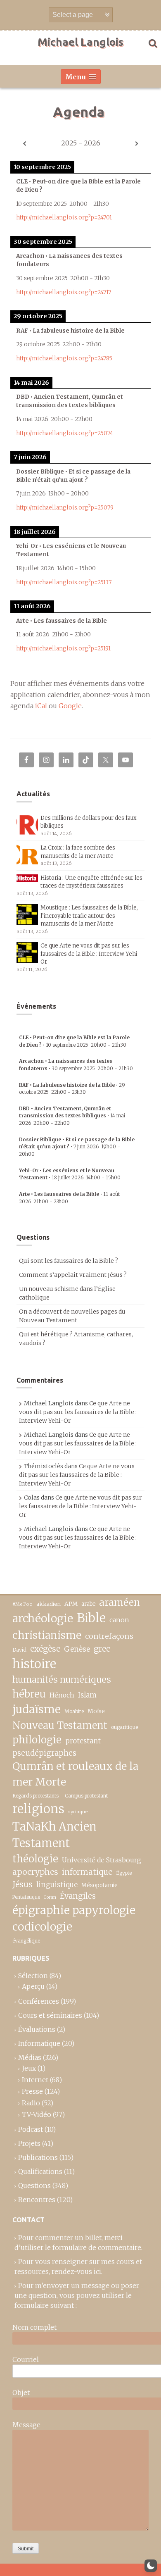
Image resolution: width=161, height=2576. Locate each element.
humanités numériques (62, 1680)
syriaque (78, 1812)
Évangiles (78, 1896)
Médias (30, 2057)
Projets (29, 2143)
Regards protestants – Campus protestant (60, 1796)
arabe (88, 1604)
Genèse (77, 1649)
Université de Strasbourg (102, 1860)
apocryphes (35, 1872)
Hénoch (62, 1695)
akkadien (49, 1604)
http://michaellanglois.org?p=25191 (63, 649)
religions (38, 1809)
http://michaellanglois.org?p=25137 (64, 582)
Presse (32, 2091)
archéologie (43, 1618)
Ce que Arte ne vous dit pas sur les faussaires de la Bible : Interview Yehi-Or (90, 954)
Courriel (26, 2359)
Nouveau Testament (60, 1725)
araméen (120, 1602)
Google (70, 706)
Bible (91, 1618)
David (19, 1650)
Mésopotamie (99, 1885)
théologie (35, 1859)
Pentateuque (26, 1897)
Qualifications (40, 2171)
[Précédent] (24, 144)
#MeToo (22, 1604)
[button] (151, 2566)
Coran (50, 1897)
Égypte (124, 1873)
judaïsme (37, 1709)
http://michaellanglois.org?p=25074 (65, 433)
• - (72, 1116)
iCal (41, 706)
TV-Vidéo (37, 2114)
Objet (21, 2393)
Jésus (22, 1884)
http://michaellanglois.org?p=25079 (65, 508)
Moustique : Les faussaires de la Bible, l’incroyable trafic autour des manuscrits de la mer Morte (89, 916)
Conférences (39, 2001)
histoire (34, 1664)
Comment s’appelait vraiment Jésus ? (73, 1275)
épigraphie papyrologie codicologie (74, 1918)
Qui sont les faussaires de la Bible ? (69, 1261)
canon (119, 1620)
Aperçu (33, 1986)
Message (26, 2425)
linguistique (57, 1885)
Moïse (96, 1711)
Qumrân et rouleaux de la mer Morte (75, 1774)
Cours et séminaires (50, 2015)
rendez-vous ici (76, 2271)
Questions (34, 2186)
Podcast (31, 2129)
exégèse (45, 1649)
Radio (31, 2103)
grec (102, 1649)
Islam (87, 1695)
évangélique (26, 1941)
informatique (87, 1872)
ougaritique (124, 1727)
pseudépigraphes (44, 1753)
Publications (38, 2157)
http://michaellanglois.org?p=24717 (64, 292)
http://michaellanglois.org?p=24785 (64, 358)
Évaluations (37, 2029)
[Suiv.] (137, 144)
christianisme (47, 1635)
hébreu (29, 1694)
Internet (35, 2080)
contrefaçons (109, 1636)
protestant (83, 1741)
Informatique (39, 2043)
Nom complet (34, 2327)
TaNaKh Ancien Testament (54, 1835)
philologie (37, 1740)
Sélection (33, 1976)
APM (71, 1604)
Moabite (74, 1711)
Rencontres (37, 2200)
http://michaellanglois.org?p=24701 (64, 218)
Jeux (29, 2068)
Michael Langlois (80, 42)
